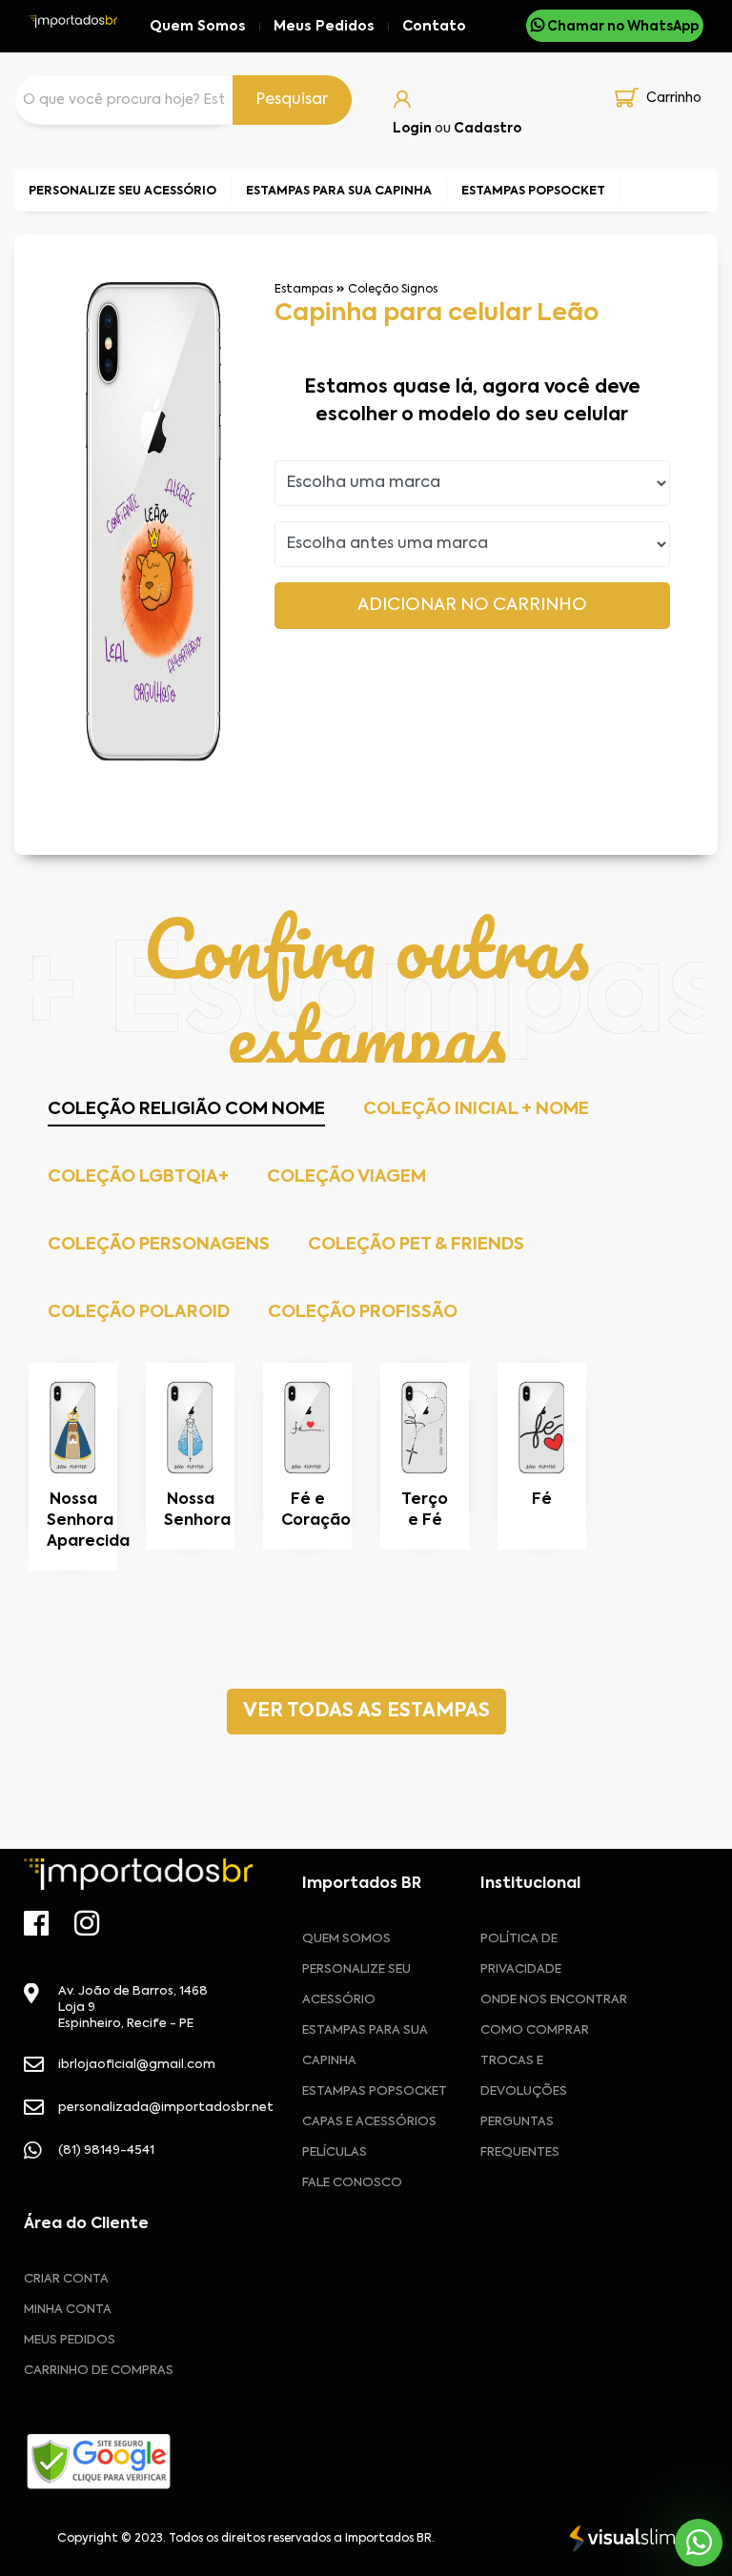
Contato (434, 27)
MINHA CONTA (68, 2310)
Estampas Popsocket (375, 2091)
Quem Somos (198, 27)
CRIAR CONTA (66, 2279)
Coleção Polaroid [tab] (139, 1312)
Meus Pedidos (324, 27)
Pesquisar (292, 100)
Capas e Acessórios (369, 2122)
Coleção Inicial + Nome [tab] (476, 1109)
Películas (335, 2152)
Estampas (304, 290)
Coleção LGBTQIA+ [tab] (138, 1177)
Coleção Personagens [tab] (159, 1245)
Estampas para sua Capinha (365, 2046)
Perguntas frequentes (520, 2137)
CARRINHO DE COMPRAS (99, 2371)
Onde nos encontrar (554, 2000)
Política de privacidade (521, 1954)
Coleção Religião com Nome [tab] (186, 1109)
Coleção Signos (393, 290)
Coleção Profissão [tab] (363, 1312)
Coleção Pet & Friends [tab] (416, 1245)
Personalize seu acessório (356, 1985)
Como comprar (535, 2030)
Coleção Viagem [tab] (346, 1177)
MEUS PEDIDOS (70, 2340)
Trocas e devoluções (524, 2076)
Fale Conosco (352, 2183)
